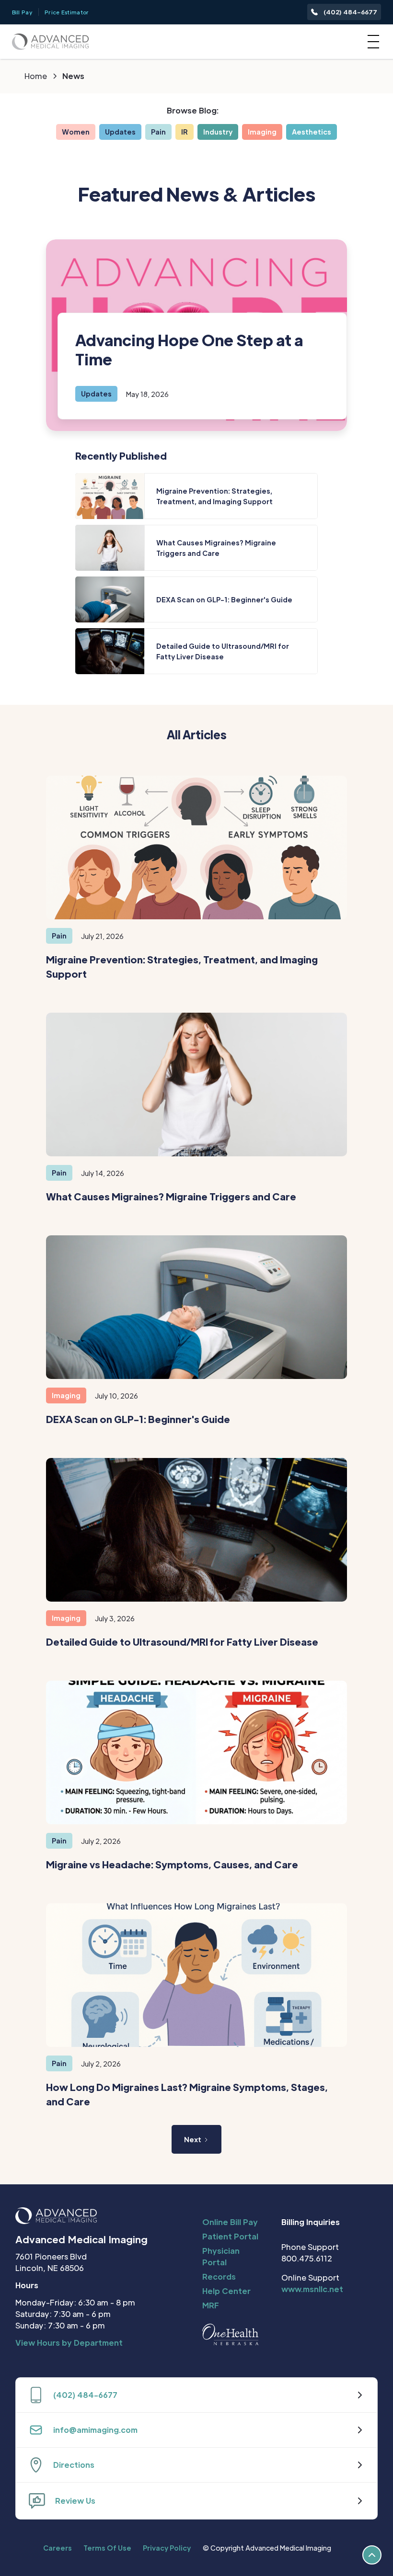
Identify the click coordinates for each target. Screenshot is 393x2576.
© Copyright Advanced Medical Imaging (267, 2548)
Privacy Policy (167, 2548)
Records (219, 2277)
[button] (371, 42)
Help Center (226, 2291)
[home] (50, 41)
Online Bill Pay (230, 2222)
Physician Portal (221, 2256)
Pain (158, 132)
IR (185, 132)
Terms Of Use (107, 2548)
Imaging (262, 132)
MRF (211, 2305)
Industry (218, 132)
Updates (120, 132)
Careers (58, 2548)
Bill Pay (22, 12)
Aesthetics (312, 132)
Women (76, 132)
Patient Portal (230, 2236)
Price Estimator (67, 12)
